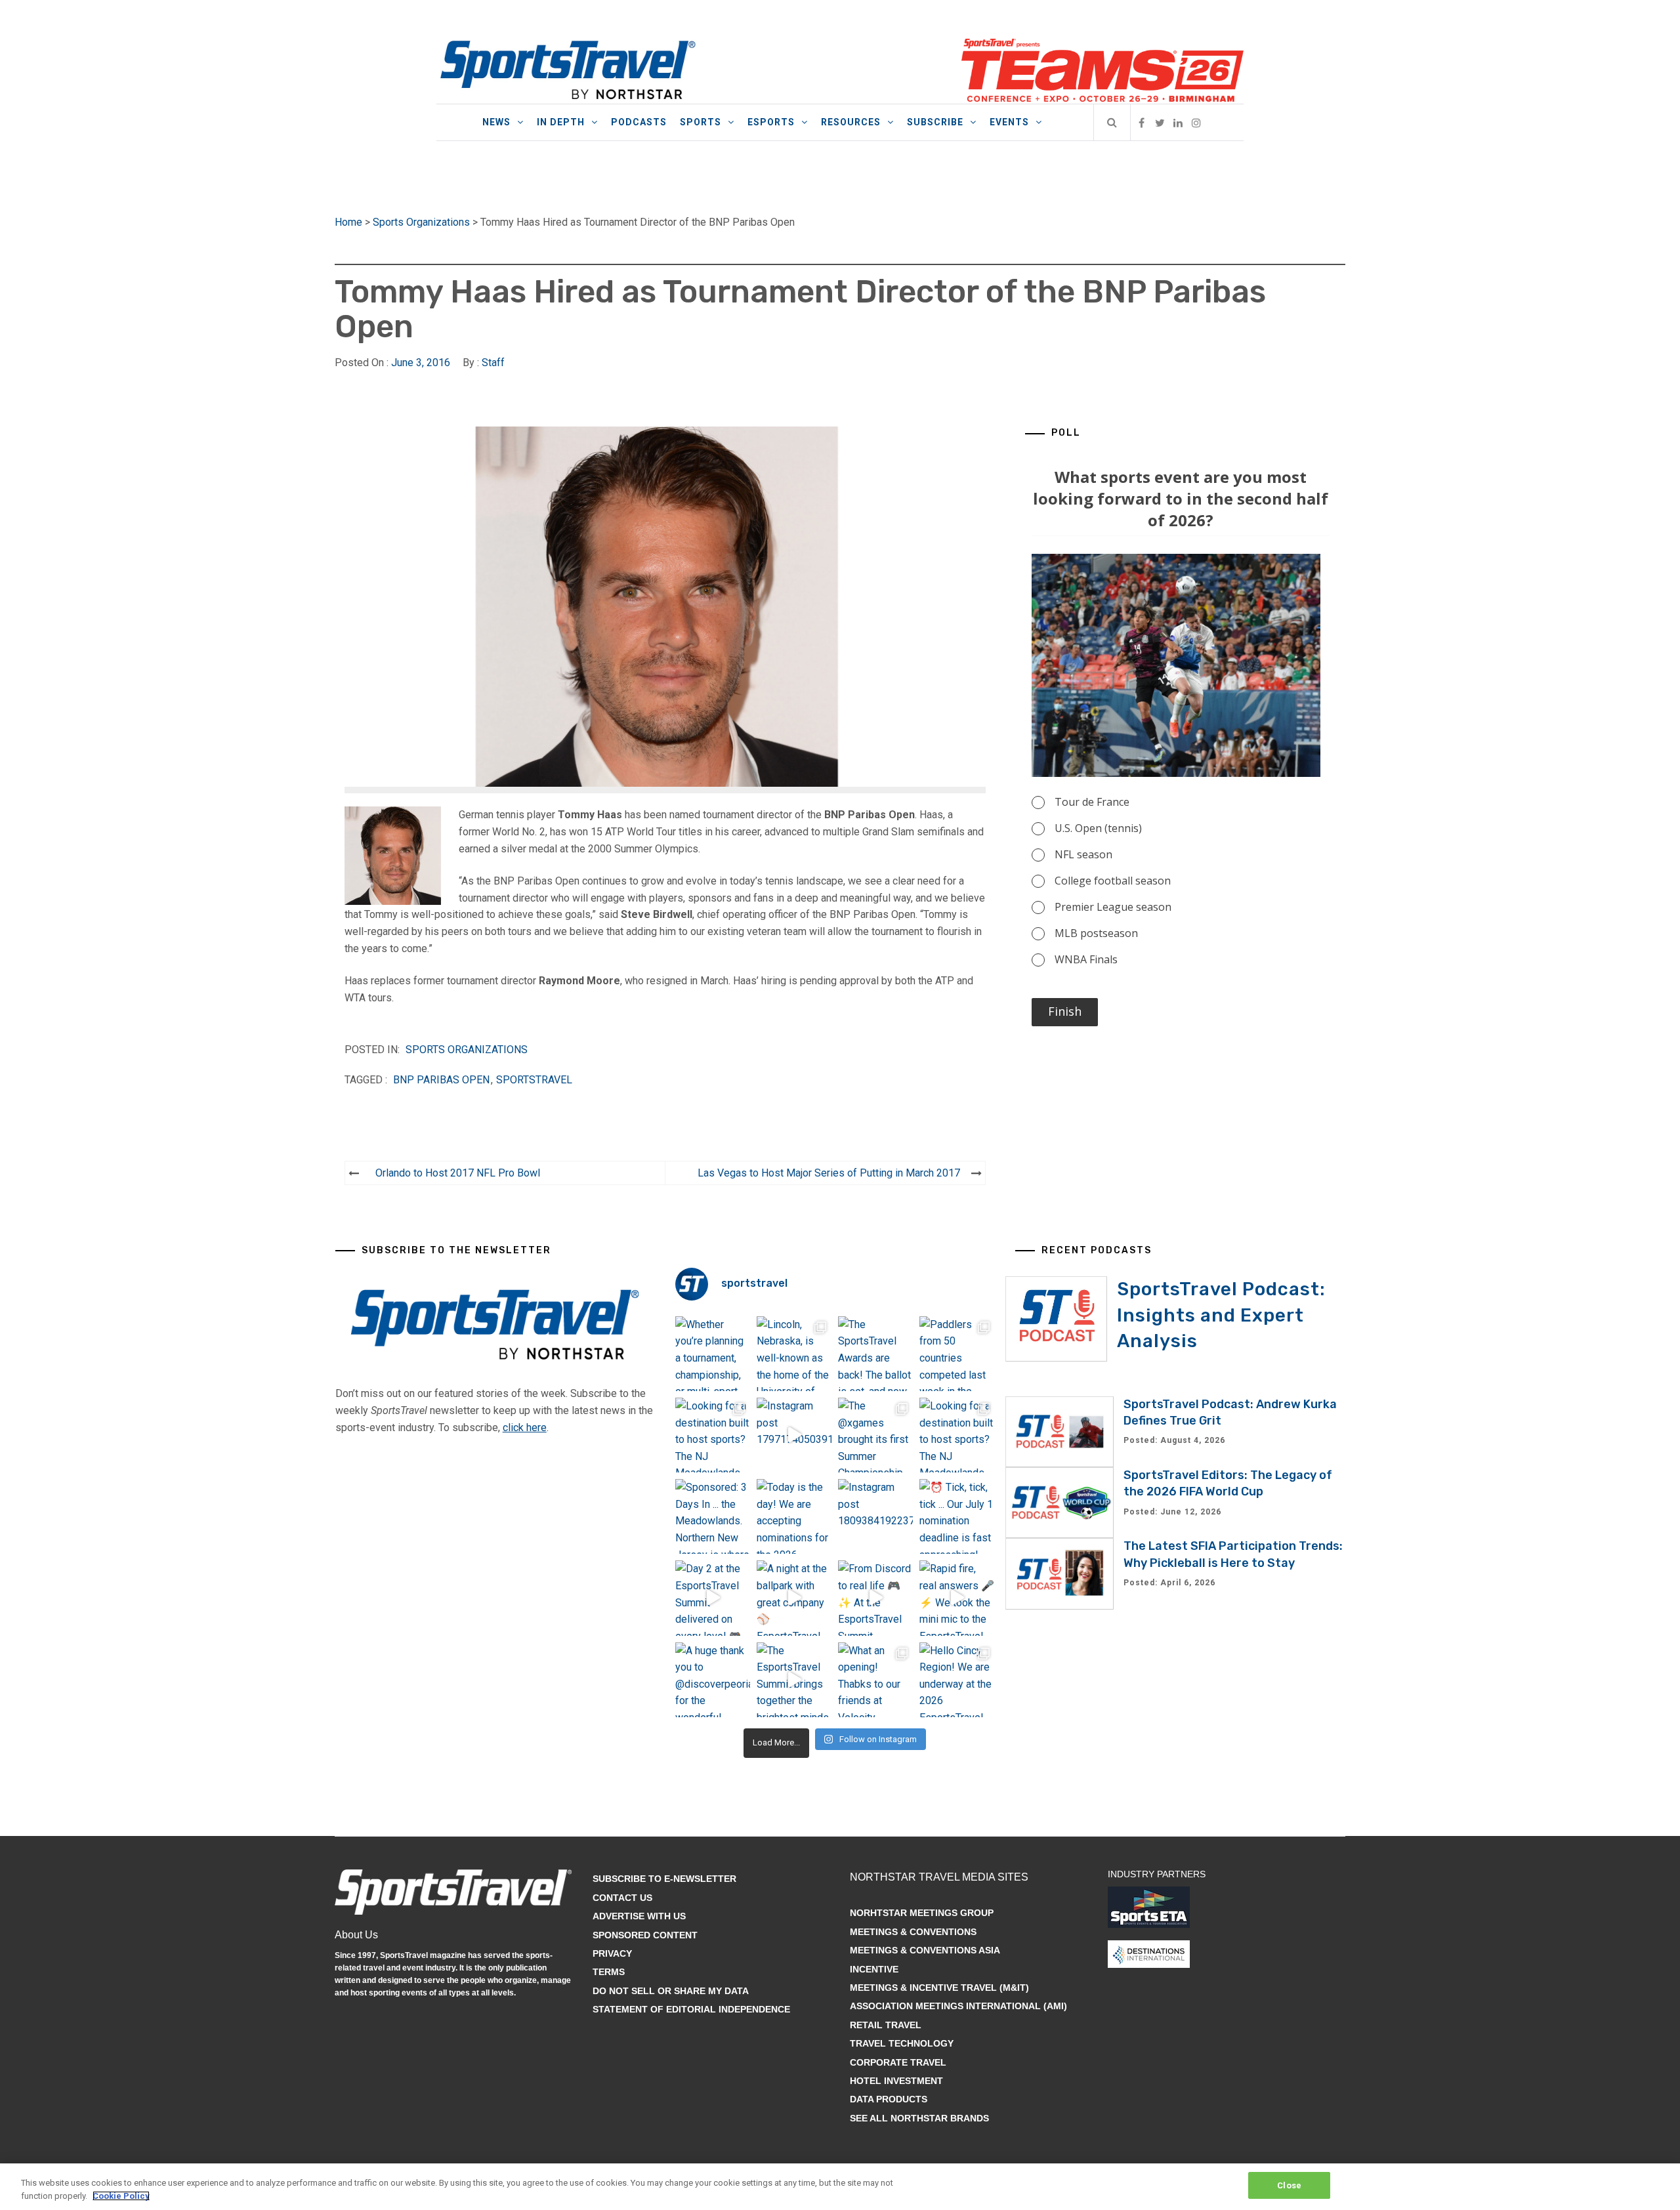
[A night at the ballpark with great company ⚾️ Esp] (794, 1598)
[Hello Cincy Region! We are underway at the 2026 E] (957, 1680)
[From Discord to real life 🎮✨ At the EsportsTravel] (875, 1598)
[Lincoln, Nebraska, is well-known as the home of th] (794, 1354)
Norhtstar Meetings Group (922, 1913)
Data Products (889, 2099)
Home (348, 222)
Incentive (874, 1969)
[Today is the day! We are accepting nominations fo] (794, 1516)
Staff (493, 363)
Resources (851, 122)
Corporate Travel (898, 2062)
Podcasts (639, 122)
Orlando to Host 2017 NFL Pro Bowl (458, 1173)
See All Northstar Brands (919, 2118)
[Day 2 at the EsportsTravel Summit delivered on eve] (713, 1598)
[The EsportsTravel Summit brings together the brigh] (794, 1680)
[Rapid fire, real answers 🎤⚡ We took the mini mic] (957, 1598)
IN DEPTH (561, 122)
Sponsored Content (645, 1935)
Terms (609, 1972)
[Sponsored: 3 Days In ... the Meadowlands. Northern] (713, 1516)
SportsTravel (534, 1080)
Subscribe (935, 122)
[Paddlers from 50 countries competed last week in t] (957, 1354)
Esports (771, 122)
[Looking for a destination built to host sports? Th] (713, 1435)
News (496, 122)
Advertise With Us (639, 1916)
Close (1289, 2185)
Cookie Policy (121, 2196)
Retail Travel (886, 2025)
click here (525, 1428)
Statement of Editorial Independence (691, 2009)
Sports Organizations (421, 222)
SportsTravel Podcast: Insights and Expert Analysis (1221, 1315)
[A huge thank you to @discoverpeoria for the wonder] (713, 1680)
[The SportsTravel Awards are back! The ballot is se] (875, 1354)
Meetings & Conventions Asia (925, 1950)
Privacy (612, 1953)
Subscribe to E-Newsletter (664, 1879)
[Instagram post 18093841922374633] (875, 1516)
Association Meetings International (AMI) (958, 2006)
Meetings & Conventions (913, 1932)
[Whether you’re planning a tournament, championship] (713, 1354)
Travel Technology (902, 2043)
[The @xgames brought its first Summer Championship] (875, 1435)
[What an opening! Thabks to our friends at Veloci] (875, 1680)
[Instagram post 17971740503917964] (794, 1435)
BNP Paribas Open (441, 1080)
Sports (701, 122)
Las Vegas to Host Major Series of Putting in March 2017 (829, 1173)
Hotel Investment (896, 2081)
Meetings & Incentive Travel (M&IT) (939, 1988)
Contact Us (622, 1898)
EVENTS (1009, 122)
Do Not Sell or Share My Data (671, 1991)
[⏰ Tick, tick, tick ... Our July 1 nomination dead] (957, 1516)
